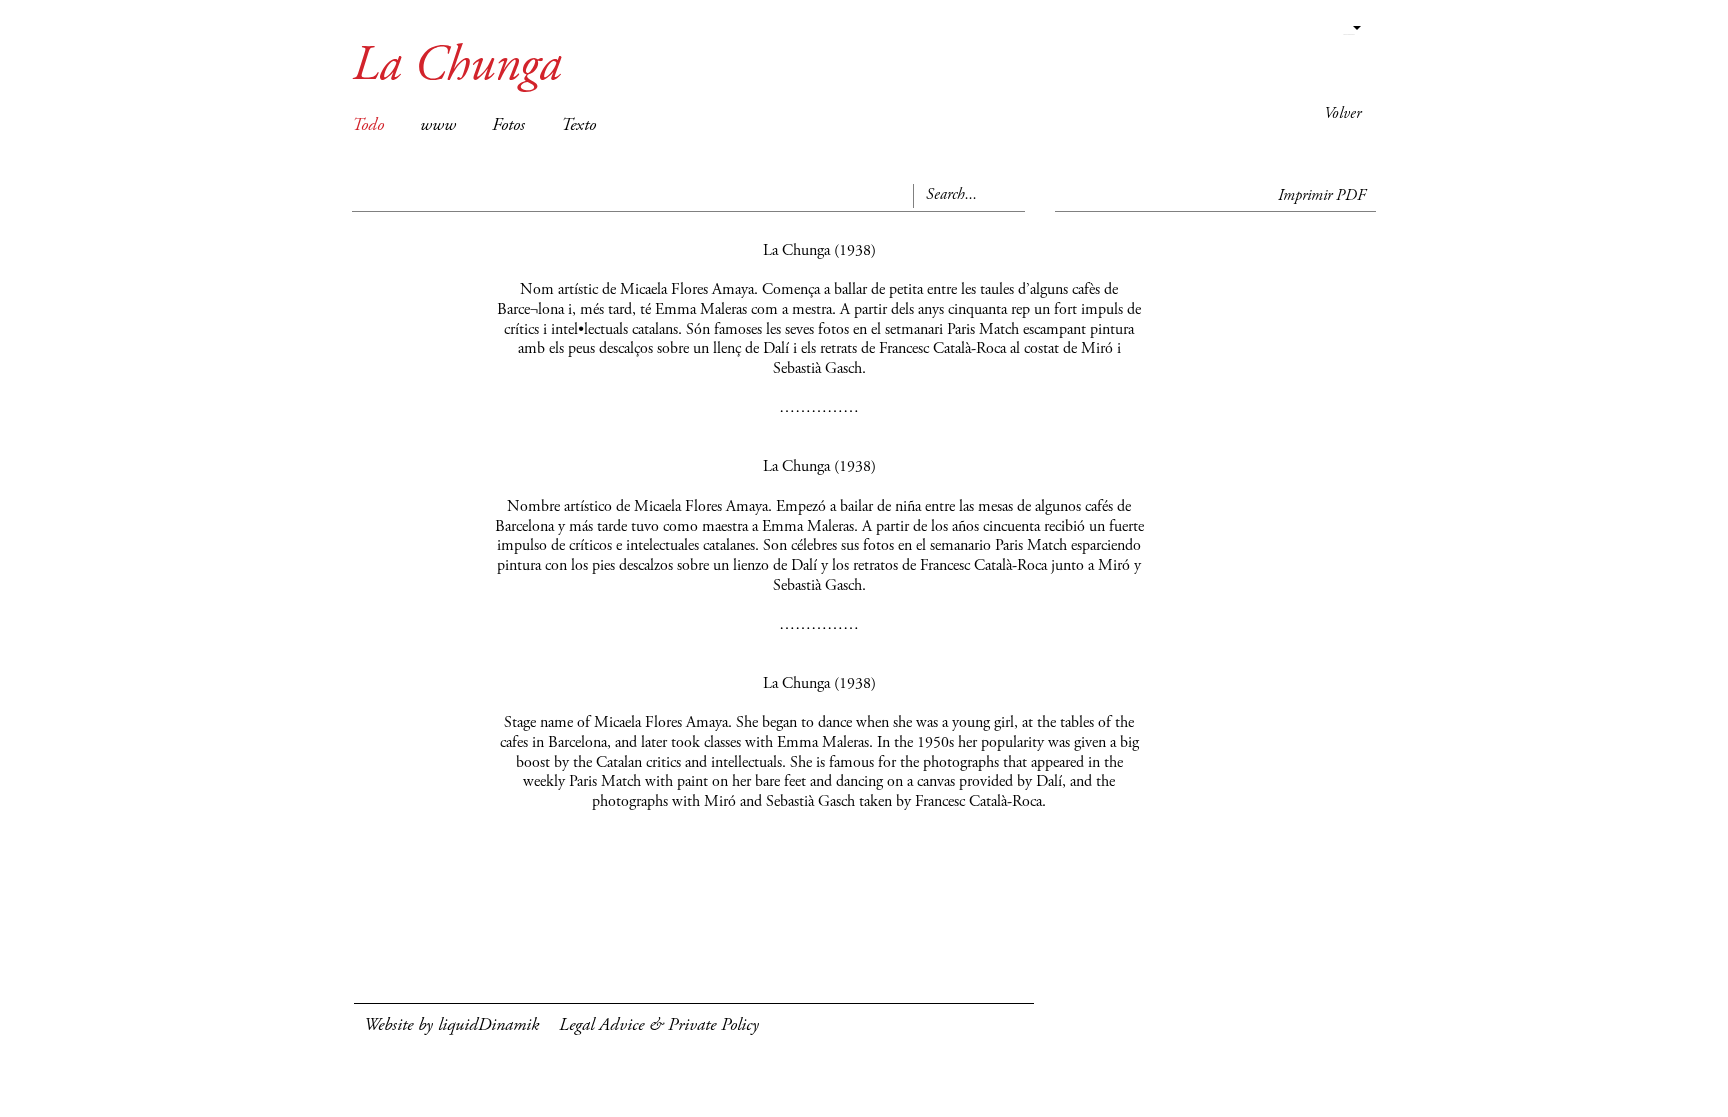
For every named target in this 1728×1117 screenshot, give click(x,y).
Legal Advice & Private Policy (659, 1026)
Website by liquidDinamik (451, 1026)
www (438, 126)
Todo (368, 126)
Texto (578, 126)
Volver (1342, 114)
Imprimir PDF (1322, 196)
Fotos (508, 126)
